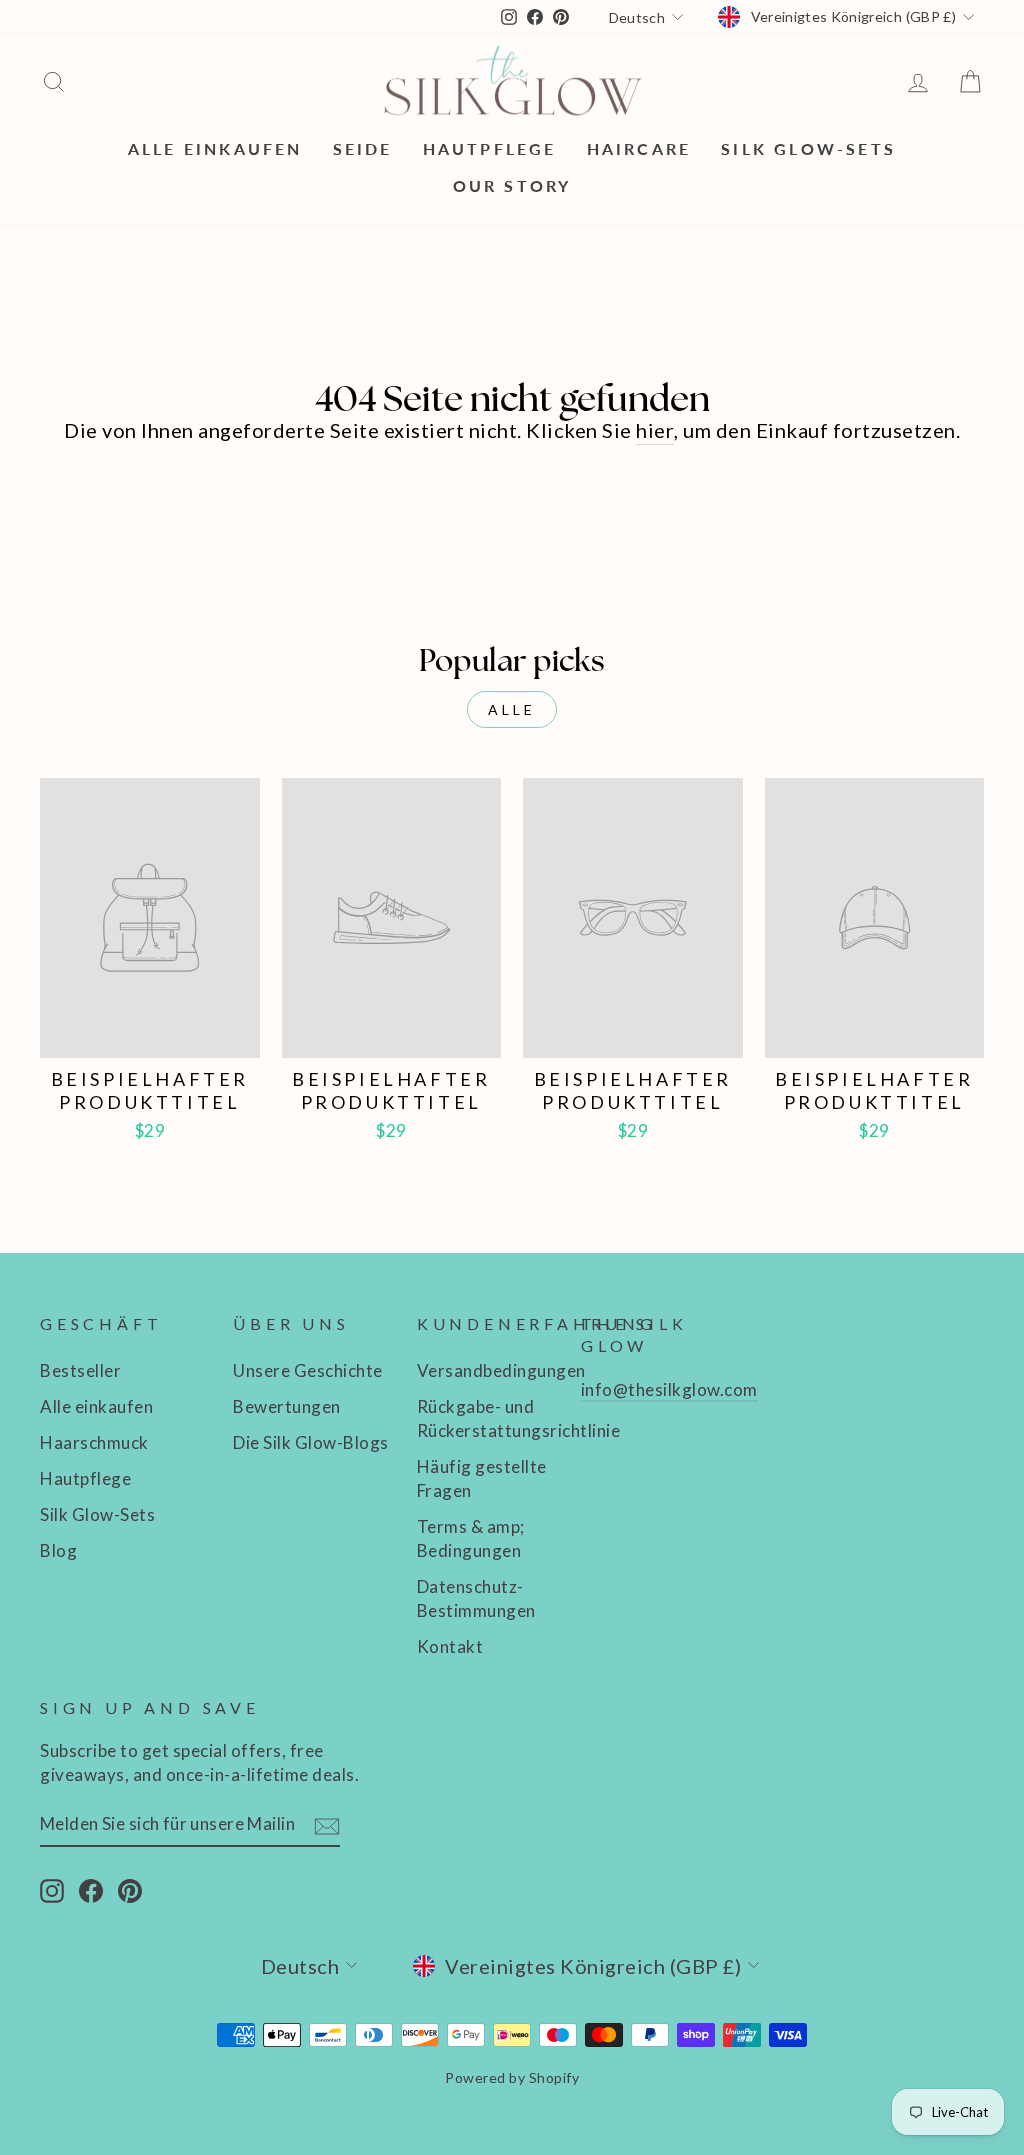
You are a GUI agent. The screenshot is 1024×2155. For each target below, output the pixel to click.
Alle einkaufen (215, 148)
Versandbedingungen (501, 1370)
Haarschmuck (94, 1442)
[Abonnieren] (327, 1824)
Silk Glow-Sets (808, 148)
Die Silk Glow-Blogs (311, 1442)
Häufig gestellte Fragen (482, 1478)
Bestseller (80, 1370)
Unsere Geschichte (308, 1370)
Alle (512, 709)
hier (655, 430)
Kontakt (450, 1646)
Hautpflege (490, 148)
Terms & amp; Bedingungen (471, 1538)
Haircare (639, 148)
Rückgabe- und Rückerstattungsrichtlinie (519, 1418)
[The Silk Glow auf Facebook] (91, 1890)
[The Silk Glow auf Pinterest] (130, 1890)
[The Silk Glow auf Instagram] (52, 1890)
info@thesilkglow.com (669, 1389)
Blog (58, 1550)
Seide (363, 148)
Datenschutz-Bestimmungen (476, 1598)
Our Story (512, 185)
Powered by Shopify (512, 2077)
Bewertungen (287, 1406)
